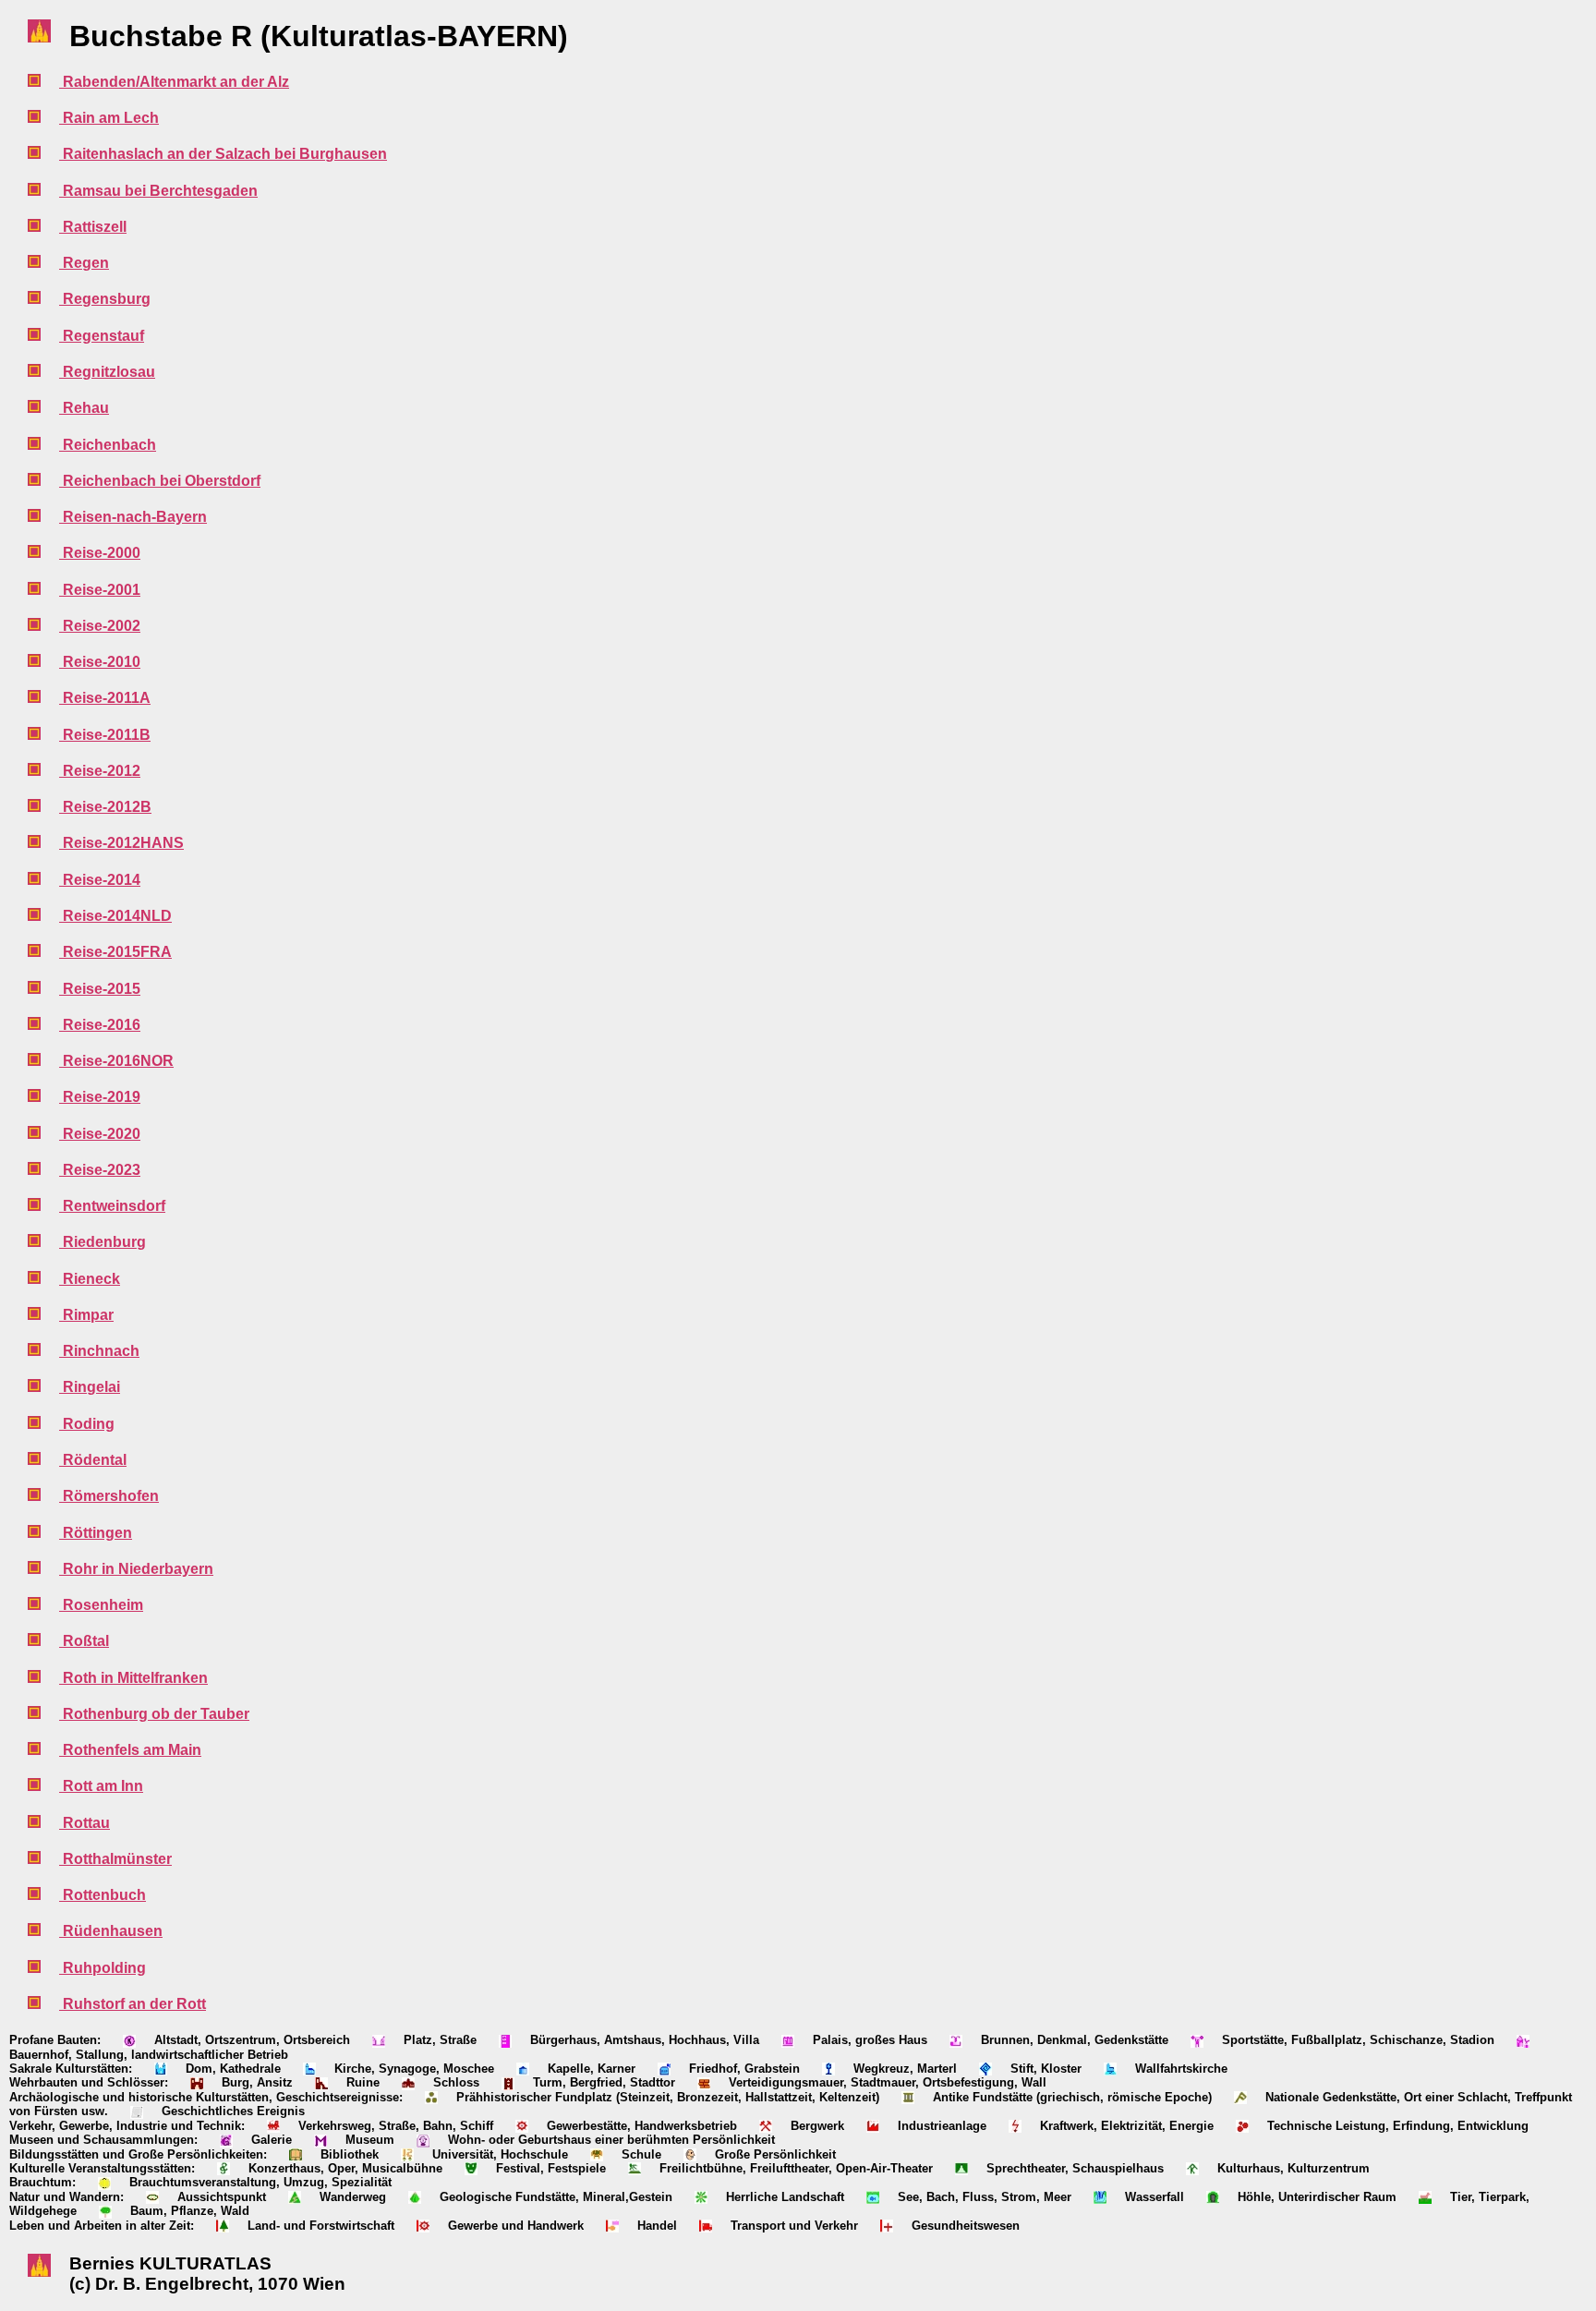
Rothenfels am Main (130, 1750)
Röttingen (96, 1533)
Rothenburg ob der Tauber (154, 1714)
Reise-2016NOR (116, 1061)
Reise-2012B (105, 807)
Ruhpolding (103, 1968)
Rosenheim (101, 1605)
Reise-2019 (100, 1097)
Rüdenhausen (111, 1931)
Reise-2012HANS (121, 843)
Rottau (85, 1823)
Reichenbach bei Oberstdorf (160, 481)
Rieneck (90, 1279)
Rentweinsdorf (112, 1206)
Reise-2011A (105, 698)
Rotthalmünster (115, 1859)
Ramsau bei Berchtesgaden (158, 191)
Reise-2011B (105, 735)
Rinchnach (99, 1351)
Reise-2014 (100, 880)
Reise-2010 (100, 662)
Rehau (84, 408)
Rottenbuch (103, 1895)
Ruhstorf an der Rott (133, 2004)
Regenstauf (102, 336)
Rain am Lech (109, 118)
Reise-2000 (100, 553)
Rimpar (86, 1315)
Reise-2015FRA (115, 952)
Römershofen (109, 1496)
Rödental (93, 1460)
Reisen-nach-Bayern (133, 517)
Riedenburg (103, 1242)
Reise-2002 (100, 626)
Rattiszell (93, 227)
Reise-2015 (100, 989)
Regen (84, 263)
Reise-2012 (100, 771)
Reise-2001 (100, 590)
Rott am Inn (101, 1786)
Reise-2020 (100, 1134)
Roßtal (84, 1641)
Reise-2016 (100, 1025)
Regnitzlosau (107, 372)
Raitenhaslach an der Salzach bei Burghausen (223, 154)
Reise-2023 (100, 1170)
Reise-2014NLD (115, 916)
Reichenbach (108, 445)
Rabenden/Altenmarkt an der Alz (174, 82)
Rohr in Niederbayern (136, 1569)
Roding (87, 1424)
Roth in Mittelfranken (133, 1678)
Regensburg (105, 299)
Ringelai (90, 1387)
